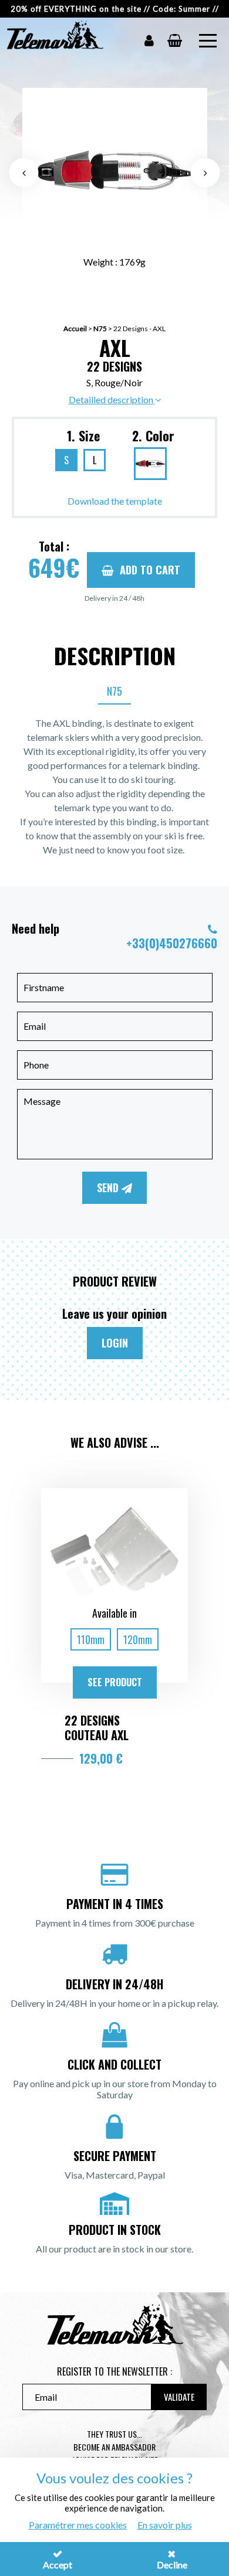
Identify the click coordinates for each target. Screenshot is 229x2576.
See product (115, 1682)
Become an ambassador (114, 2447)
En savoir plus (165, 2525)
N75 (100, 329)
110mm (91, 1639)
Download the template (115, 501)
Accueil (75, 329)
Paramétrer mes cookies (78, 2525)
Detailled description (112, 399)
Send (109, 1187)
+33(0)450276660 (172, 943)
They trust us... (114, 2434)
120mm (138, 1639)
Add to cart (150, 570)
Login (115, 1343)
